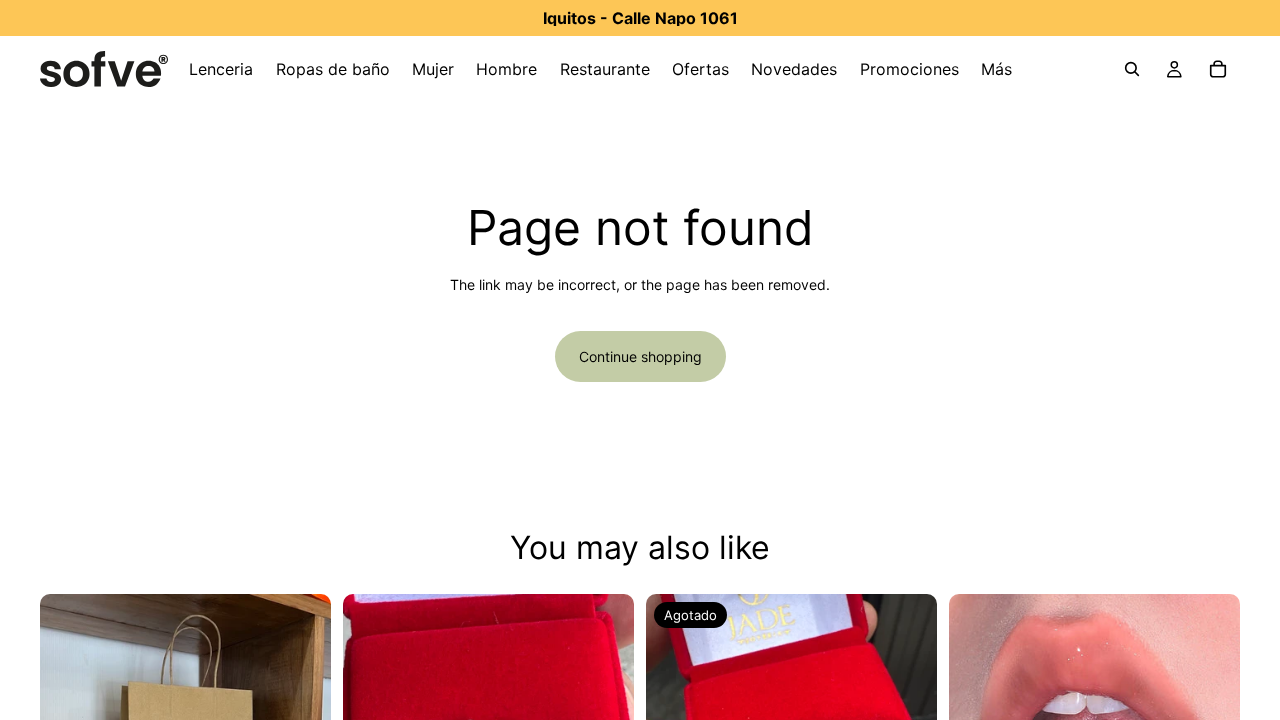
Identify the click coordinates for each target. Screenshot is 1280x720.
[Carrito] (1218, 69)
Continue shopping (640, 356)
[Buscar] (1132, 69)
